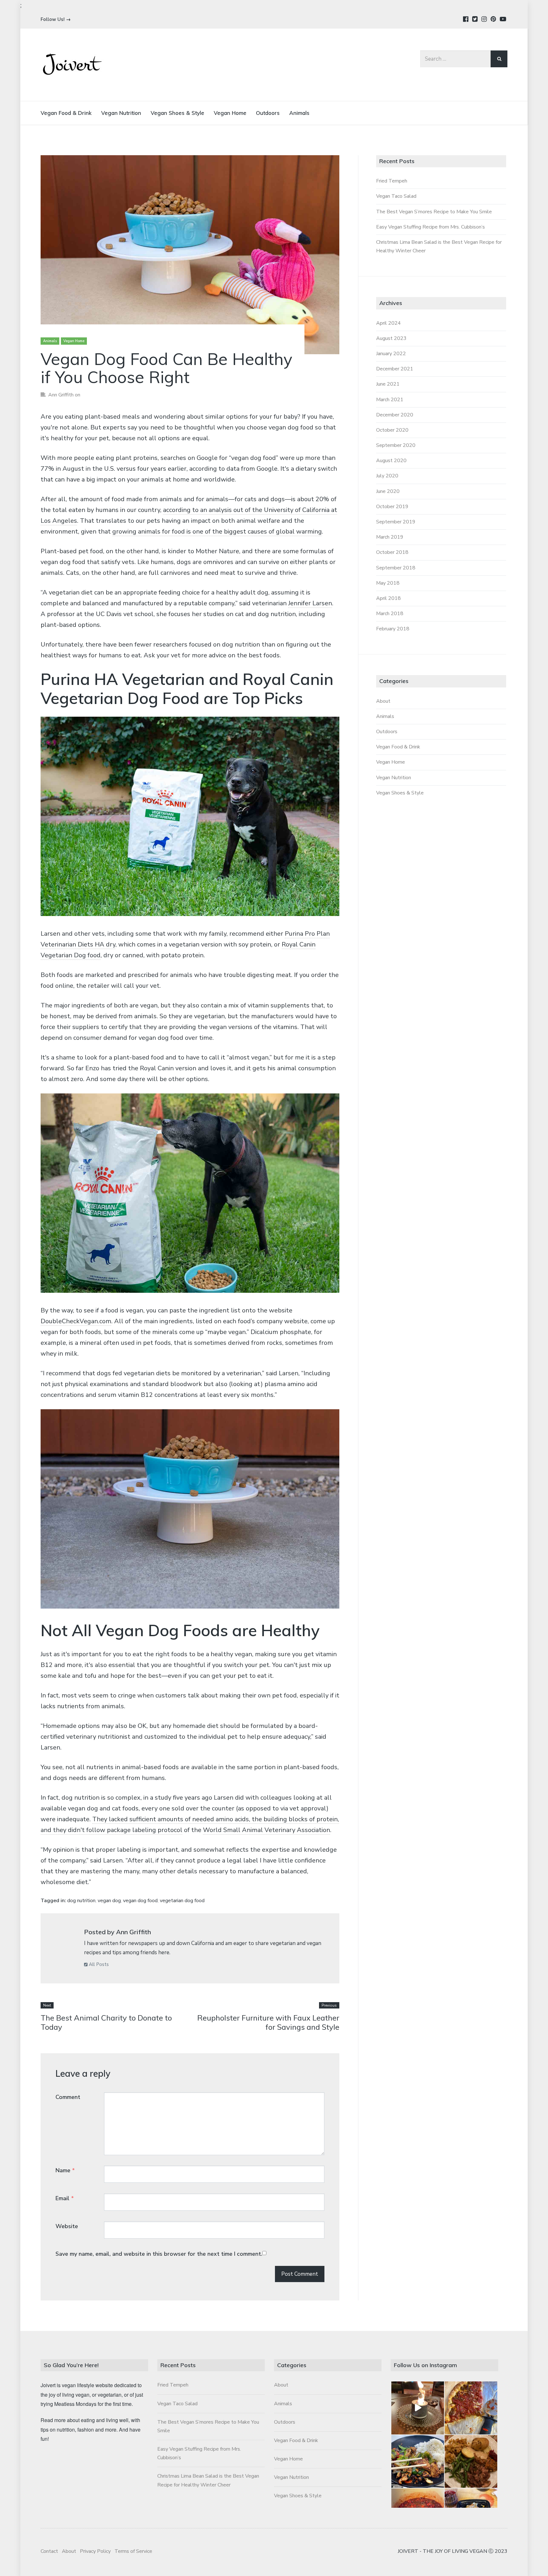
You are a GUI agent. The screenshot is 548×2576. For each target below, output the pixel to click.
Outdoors (268, 113)
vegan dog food (140, 1901)
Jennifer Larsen (310, 603)
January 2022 (391, 354)
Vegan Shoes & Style (177, 113)
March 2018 (390, 614)
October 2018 (392, 552)
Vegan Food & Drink (66, 113)
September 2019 (396, 522)
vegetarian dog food (182, 1901)
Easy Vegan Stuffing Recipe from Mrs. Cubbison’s (431, 227)
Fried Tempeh (392, 181)
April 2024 (388, 323)
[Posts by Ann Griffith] (66, 1940)
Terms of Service (133, 2551)
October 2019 (392, 507)
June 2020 (388, 491)
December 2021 (395, 369)
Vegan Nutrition (121, 113)
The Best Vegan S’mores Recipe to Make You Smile (434, 212)
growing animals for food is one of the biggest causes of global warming (217, 531)
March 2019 (390, 537)
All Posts (98, 1964)
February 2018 (393, 629)
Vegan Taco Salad (396, 196)
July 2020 (387, 476)
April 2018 (388, 598)
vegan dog (109, 1901)
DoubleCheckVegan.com (76, 1321)
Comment (68, 2097)
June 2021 (388, 384)
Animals (299, 113)
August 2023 (391, 338)
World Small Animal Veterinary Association (267, 1830)
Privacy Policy (95, 2551)
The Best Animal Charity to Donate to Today (106, 2022)
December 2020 (395, 415)
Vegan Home (230, 113)
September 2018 (396, 568)
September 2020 (396, 445)
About (383, 701)
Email (65, 2198)
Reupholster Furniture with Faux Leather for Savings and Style (268, 2022)
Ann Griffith (61, 395)
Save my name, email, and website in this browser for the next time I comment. (159, 2254)
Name (65, 2170)
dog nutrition (81, 1901)
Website (67, 2226)
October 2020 (392, 430)
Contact (49, 2551)
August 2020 (391, 461)
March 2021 (390, 400)
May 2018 (388, 583)
